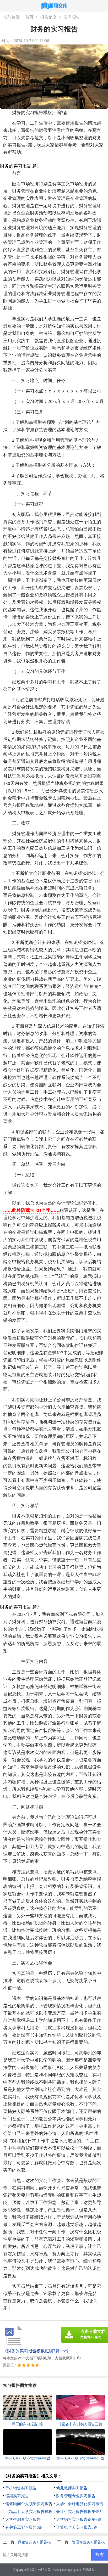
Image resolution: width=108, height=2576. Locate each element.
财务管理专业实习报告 (76, 2496)
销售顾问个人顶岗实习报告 (29, 2504)
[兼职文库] (54, 6)
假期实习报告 (17, 2496)
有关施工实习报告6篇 (24, 2527)
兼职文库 (44, 2570)
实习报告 (72, 17)
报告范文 (48, 17)
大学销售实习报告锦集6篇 (79, 2519)
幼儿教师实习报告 (72, 2488)
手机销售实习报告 (21, 2488)
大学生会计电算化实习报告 (80, 2504)
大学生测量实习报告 (23, 2519)
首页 (29, 17)
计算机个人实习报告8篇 (77, 2527)
